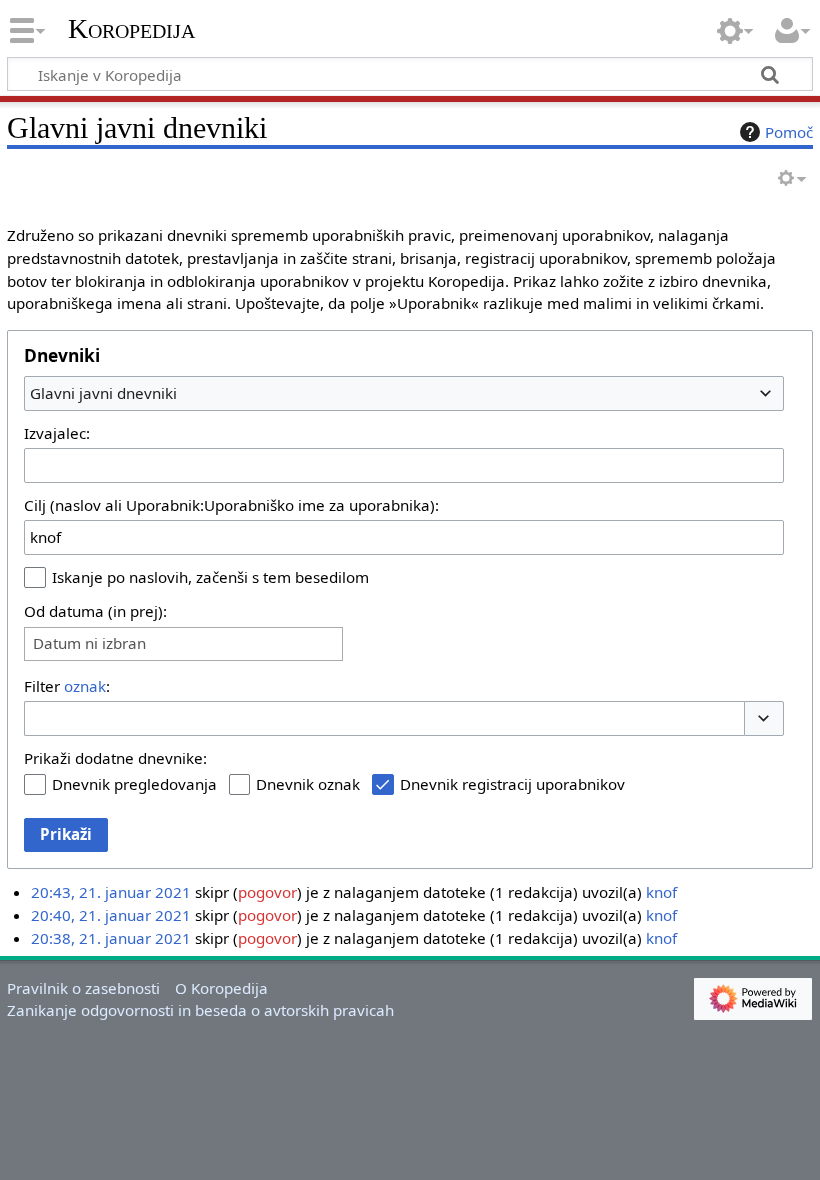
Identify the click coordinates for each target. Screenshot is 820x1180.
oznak (85, 686)
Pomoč (789, 132)
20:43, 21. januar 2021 (111, 892)
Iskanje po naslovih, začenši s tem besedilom (210, 577)
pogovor (267, 892)
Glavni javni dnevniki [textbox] (103, 393)
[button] (764, 718)
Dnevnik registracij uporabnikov (512, 784)
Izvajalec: (57, 433)
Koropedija (131, 29)
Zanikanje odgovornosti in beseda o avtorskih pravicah (200, 1010)
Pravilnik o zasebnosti (83, 988)
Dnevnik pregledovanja (134, 784)
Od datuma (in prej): (95, 611)
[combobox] (404, 393)
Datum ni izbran (89, 643)
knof (661, 892)
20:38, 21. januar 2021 (111, 938)
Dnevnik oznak (308, 784)
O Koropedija (221, 988)
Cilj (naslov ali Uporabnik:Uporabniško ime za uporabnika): (231, 505)
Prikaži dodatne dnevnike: (115, 758)
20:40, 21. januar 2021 (111, 915)
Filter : (67, 686)
